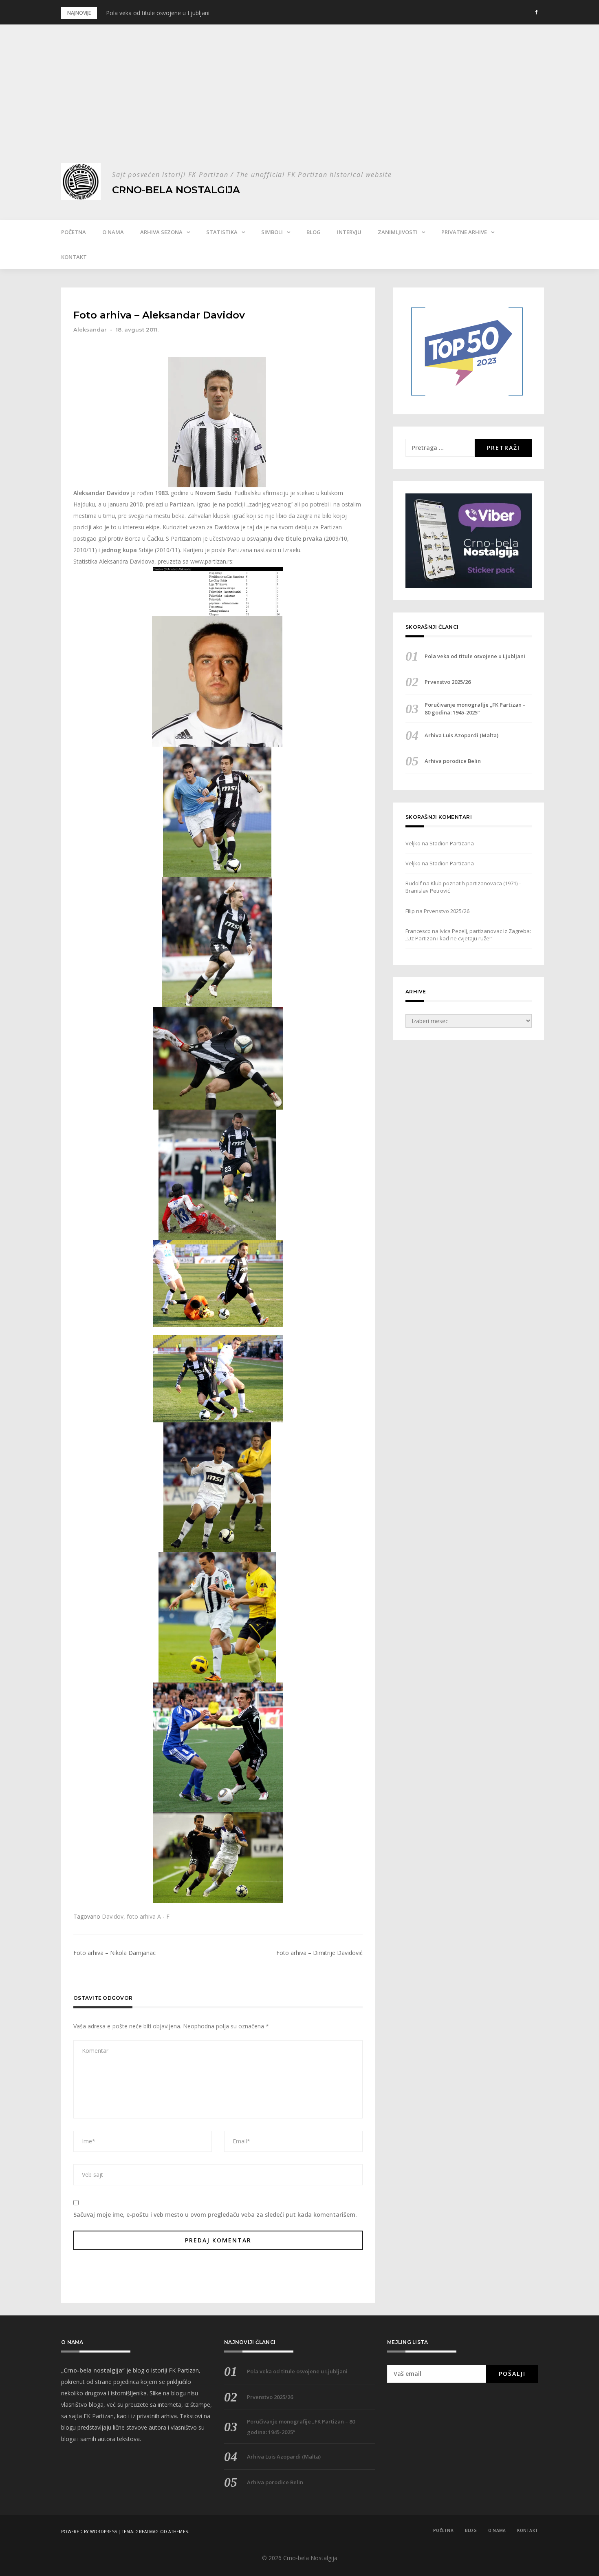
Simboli (272, 232)
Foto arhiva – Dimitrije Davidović (319, 1953)
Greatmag (147, 2532)
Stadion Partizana (452, 843)
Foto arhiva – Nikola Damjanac (115, 1953)
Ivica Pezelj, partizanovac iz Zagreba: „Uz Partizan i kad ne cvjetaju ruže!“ (468, 935)
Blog (314, 232)
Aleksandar (90, 329)
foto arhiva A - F (148, 1916)
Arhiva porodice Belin (453, 761)
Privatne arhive (464, 232)
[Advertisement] (299, 102)
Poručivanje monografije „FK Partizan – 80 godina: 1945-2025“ (475, 708)
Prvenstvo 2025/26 (448, 682)
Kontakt (74, 257)
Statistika (222, 232)
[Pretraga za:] (440, 448)
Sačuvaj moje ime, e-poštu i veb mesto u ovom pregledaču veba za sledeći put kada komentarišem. (215, 2214)
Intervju (349, 232)
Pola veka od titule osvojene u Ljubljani (158, 13)
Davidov (113, 1916)
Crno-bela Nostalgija (176, 190)
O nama (113, 232)
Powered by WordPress (89, 2532)
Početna (74, 232)
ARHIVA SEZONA (161, 232)
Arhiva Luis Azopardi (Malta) (461, 735)
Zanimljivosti (398, 232)
